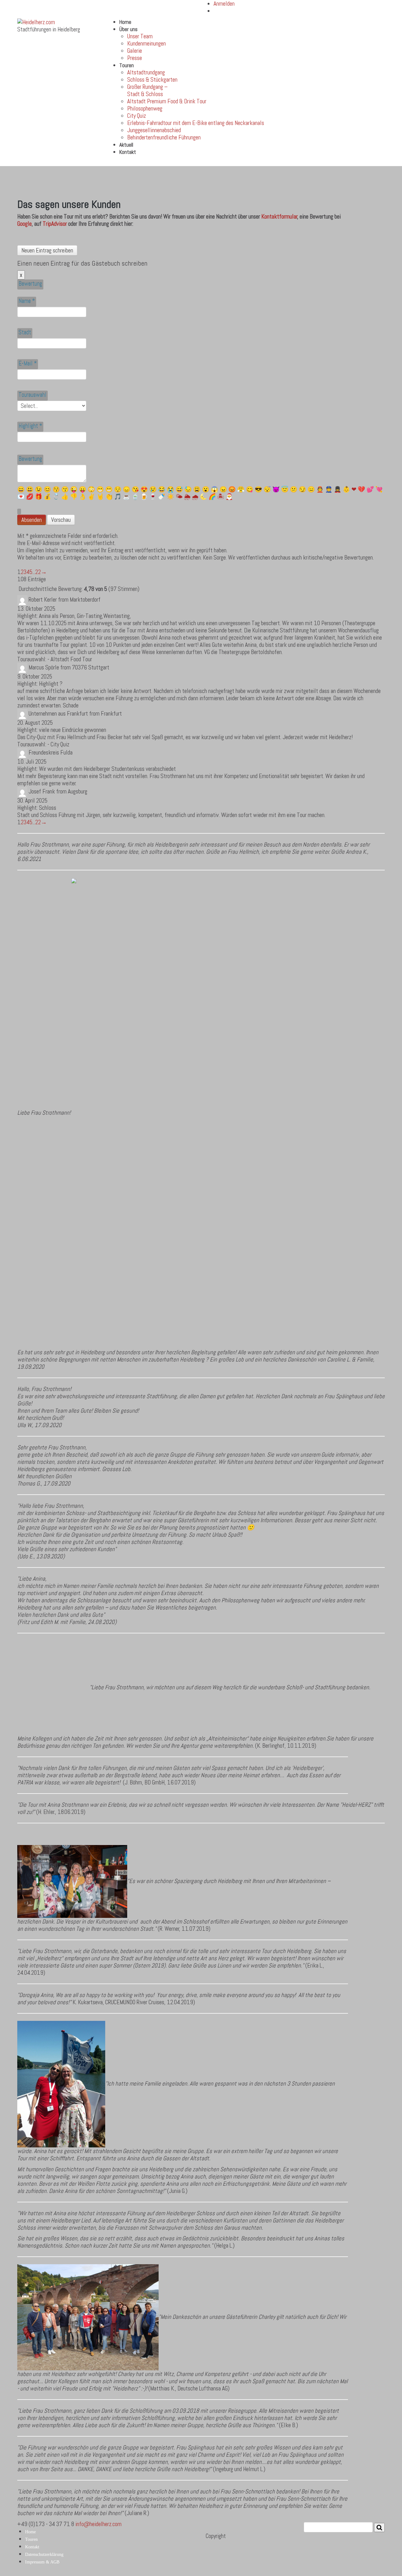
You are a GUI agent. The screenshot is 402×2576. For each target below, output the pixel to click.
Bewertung (30, 284)
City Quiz (137, 116)
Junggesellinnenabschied (154, 130)
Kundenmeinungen (147, 43)
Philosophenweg (145, 108)
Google (24, 224)
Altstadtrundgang (146, 72)
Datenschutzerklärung (44, 2554)
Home (125, 22)
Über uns (128, 29)
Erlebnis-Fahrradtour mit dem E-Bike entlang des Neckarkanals (196, 123)
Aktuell (126, 145)
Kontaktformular (279, 216)
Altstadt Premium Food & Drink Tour (167, 101)
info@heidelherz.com (98, 2524)
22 (38, 572)
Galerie (135, 51)
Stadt (25, 332)
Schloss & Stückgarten (152, 80)
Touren (127, 65)
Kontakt (128, 152)
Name (27, 301)
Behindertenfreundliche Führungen (164, 137)
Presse (135, 58)
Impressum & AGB (42, 2562)
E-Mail (28, 363)
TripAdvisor (55, 224)
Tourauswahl (33, 395)
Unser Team (140, 36)
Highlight (30, 426)
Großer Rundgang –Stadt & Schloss (147, 90)
